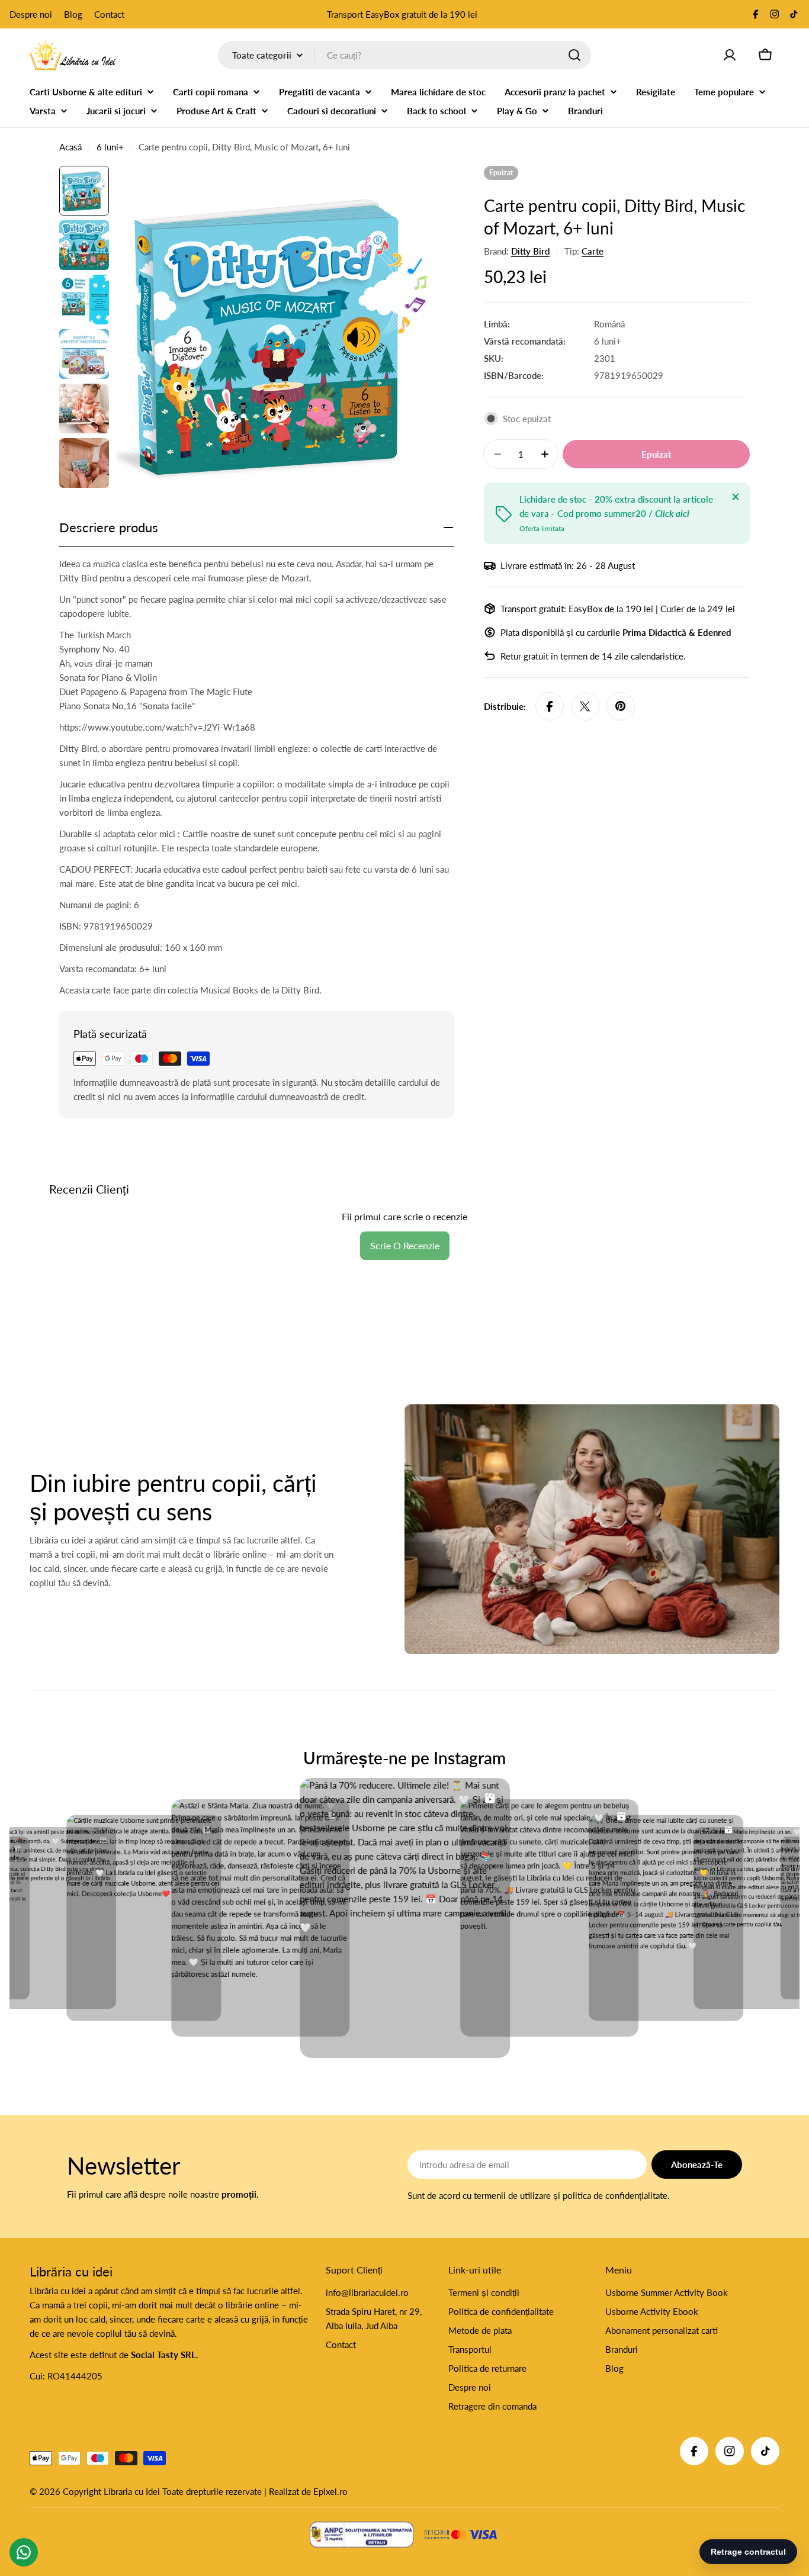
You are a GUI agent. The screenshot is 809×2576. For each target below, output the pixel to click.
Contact (109, 14)
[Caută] (574, 55)
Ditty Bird (530, 251)
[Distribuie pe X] (585, 706)
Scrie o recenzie (405, 1245)
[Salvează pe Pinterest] (621, 706)
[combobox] (404, 55)
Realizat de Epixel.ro (308, 2491)
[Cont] (730, 55)
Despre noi (31, 14)
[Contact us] (24, 2552)
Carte (593, 251)
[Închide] (736, 497)
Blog (73, 14)
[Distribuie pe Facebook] (550, 706)
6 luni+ (110, 147)
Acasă (70, 147)
